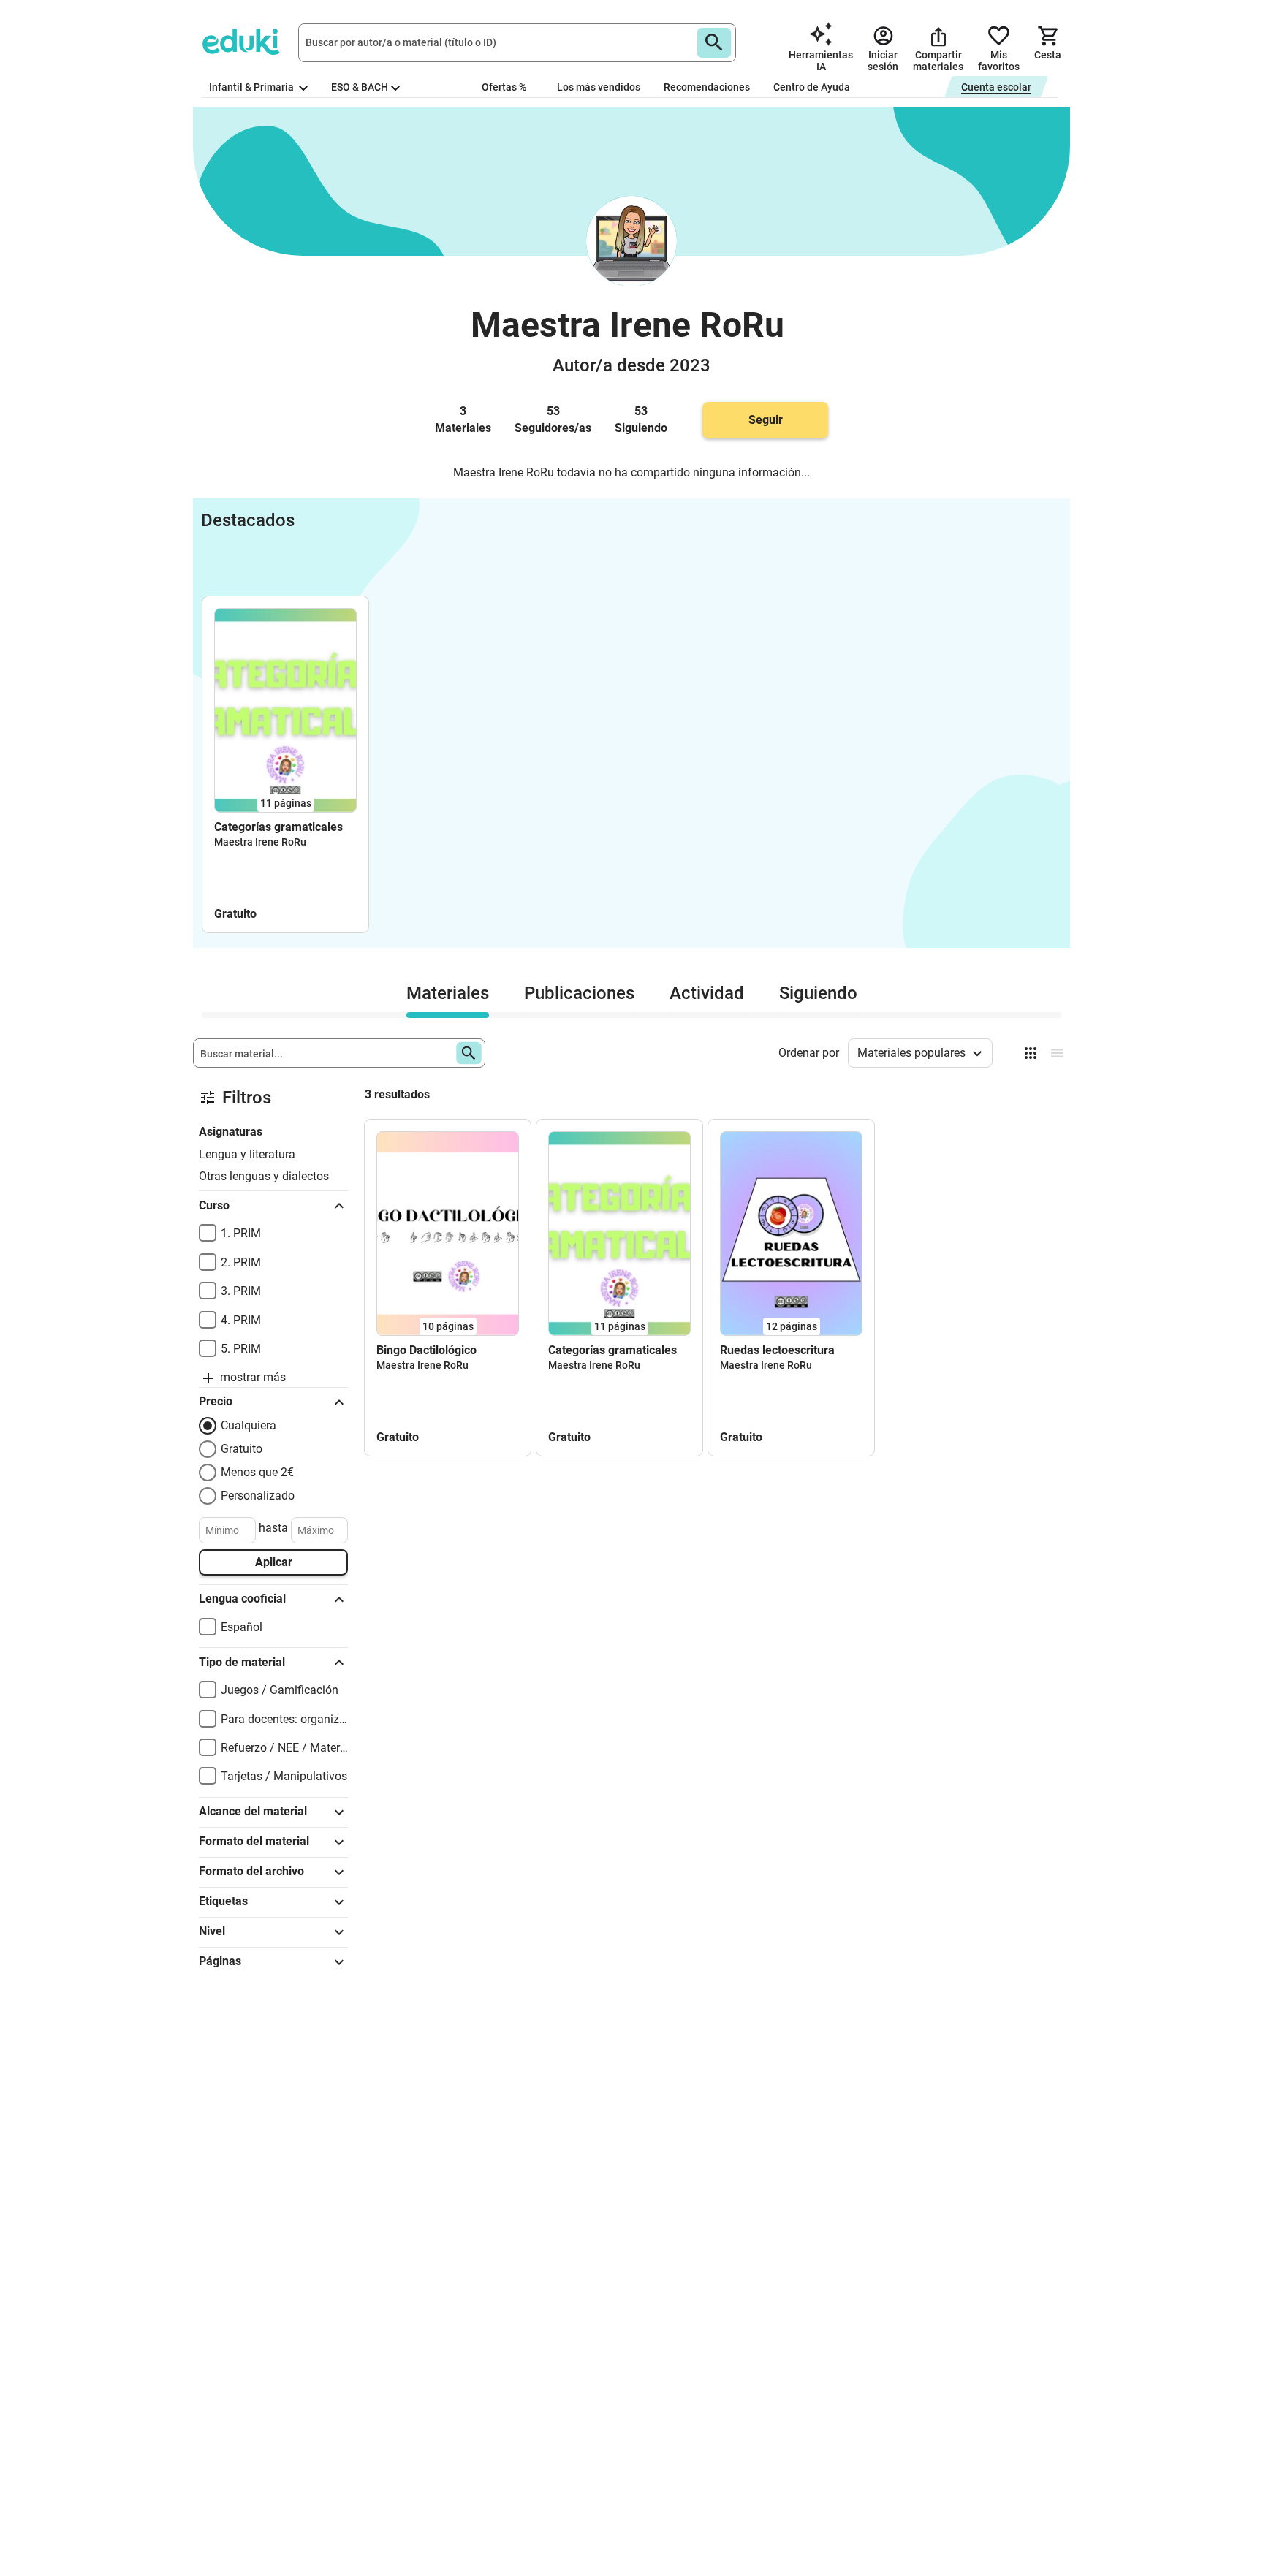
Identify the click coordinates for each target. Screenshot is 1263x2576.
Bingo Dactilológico (426, 1350)
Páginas (220, 1961)
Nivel (212, 1931)
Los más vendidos (599, 87)
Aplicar (274, 1562)
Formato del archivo (251, 1871)
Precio (216, 1401)
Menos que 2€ (257, 1472)
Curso (214, 1205)
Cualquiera (249, 1425)
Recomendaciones (707, 87)
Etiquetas (223, 1901)
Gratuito (242, 1449)
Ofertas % (504, 87)
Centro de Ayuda (812, 87)
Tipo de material (242, 1662)
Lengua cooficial (242, 1599)
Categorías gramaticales (278, 827)
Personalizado (258, 1496)
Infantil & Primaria (253, 87)
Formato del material (254, 1841)
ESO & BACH (360, 87)
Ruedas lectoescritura (777, 1350)
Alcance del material (253, 1811)
